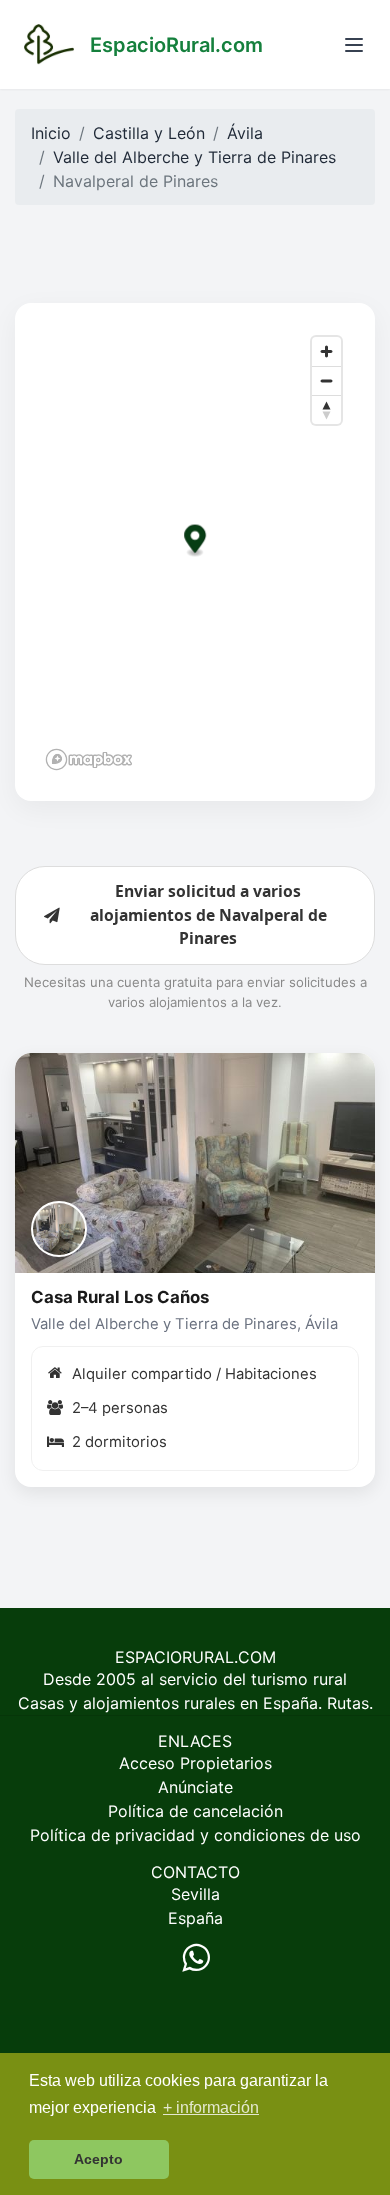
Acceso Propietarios (195, 1763)
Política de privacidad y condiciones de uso (195, 1835)
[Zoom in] (326, 351)
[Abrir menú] (354, 45)
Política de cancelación (195, 1811)
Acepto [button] (98, 2159)
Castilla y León (149, 133)
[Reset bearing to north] (326, 409)
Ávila (245, 133)
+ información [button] (211, 2107)
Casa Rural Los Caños (120, 1297)
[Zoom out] (326, 380)
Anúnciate (195, 1787)
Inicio (51, 133)
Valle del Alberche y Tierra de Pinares (194, 157)
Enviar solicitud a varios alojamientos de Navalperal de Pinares (208, 914)
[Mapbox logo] (89, 759)
